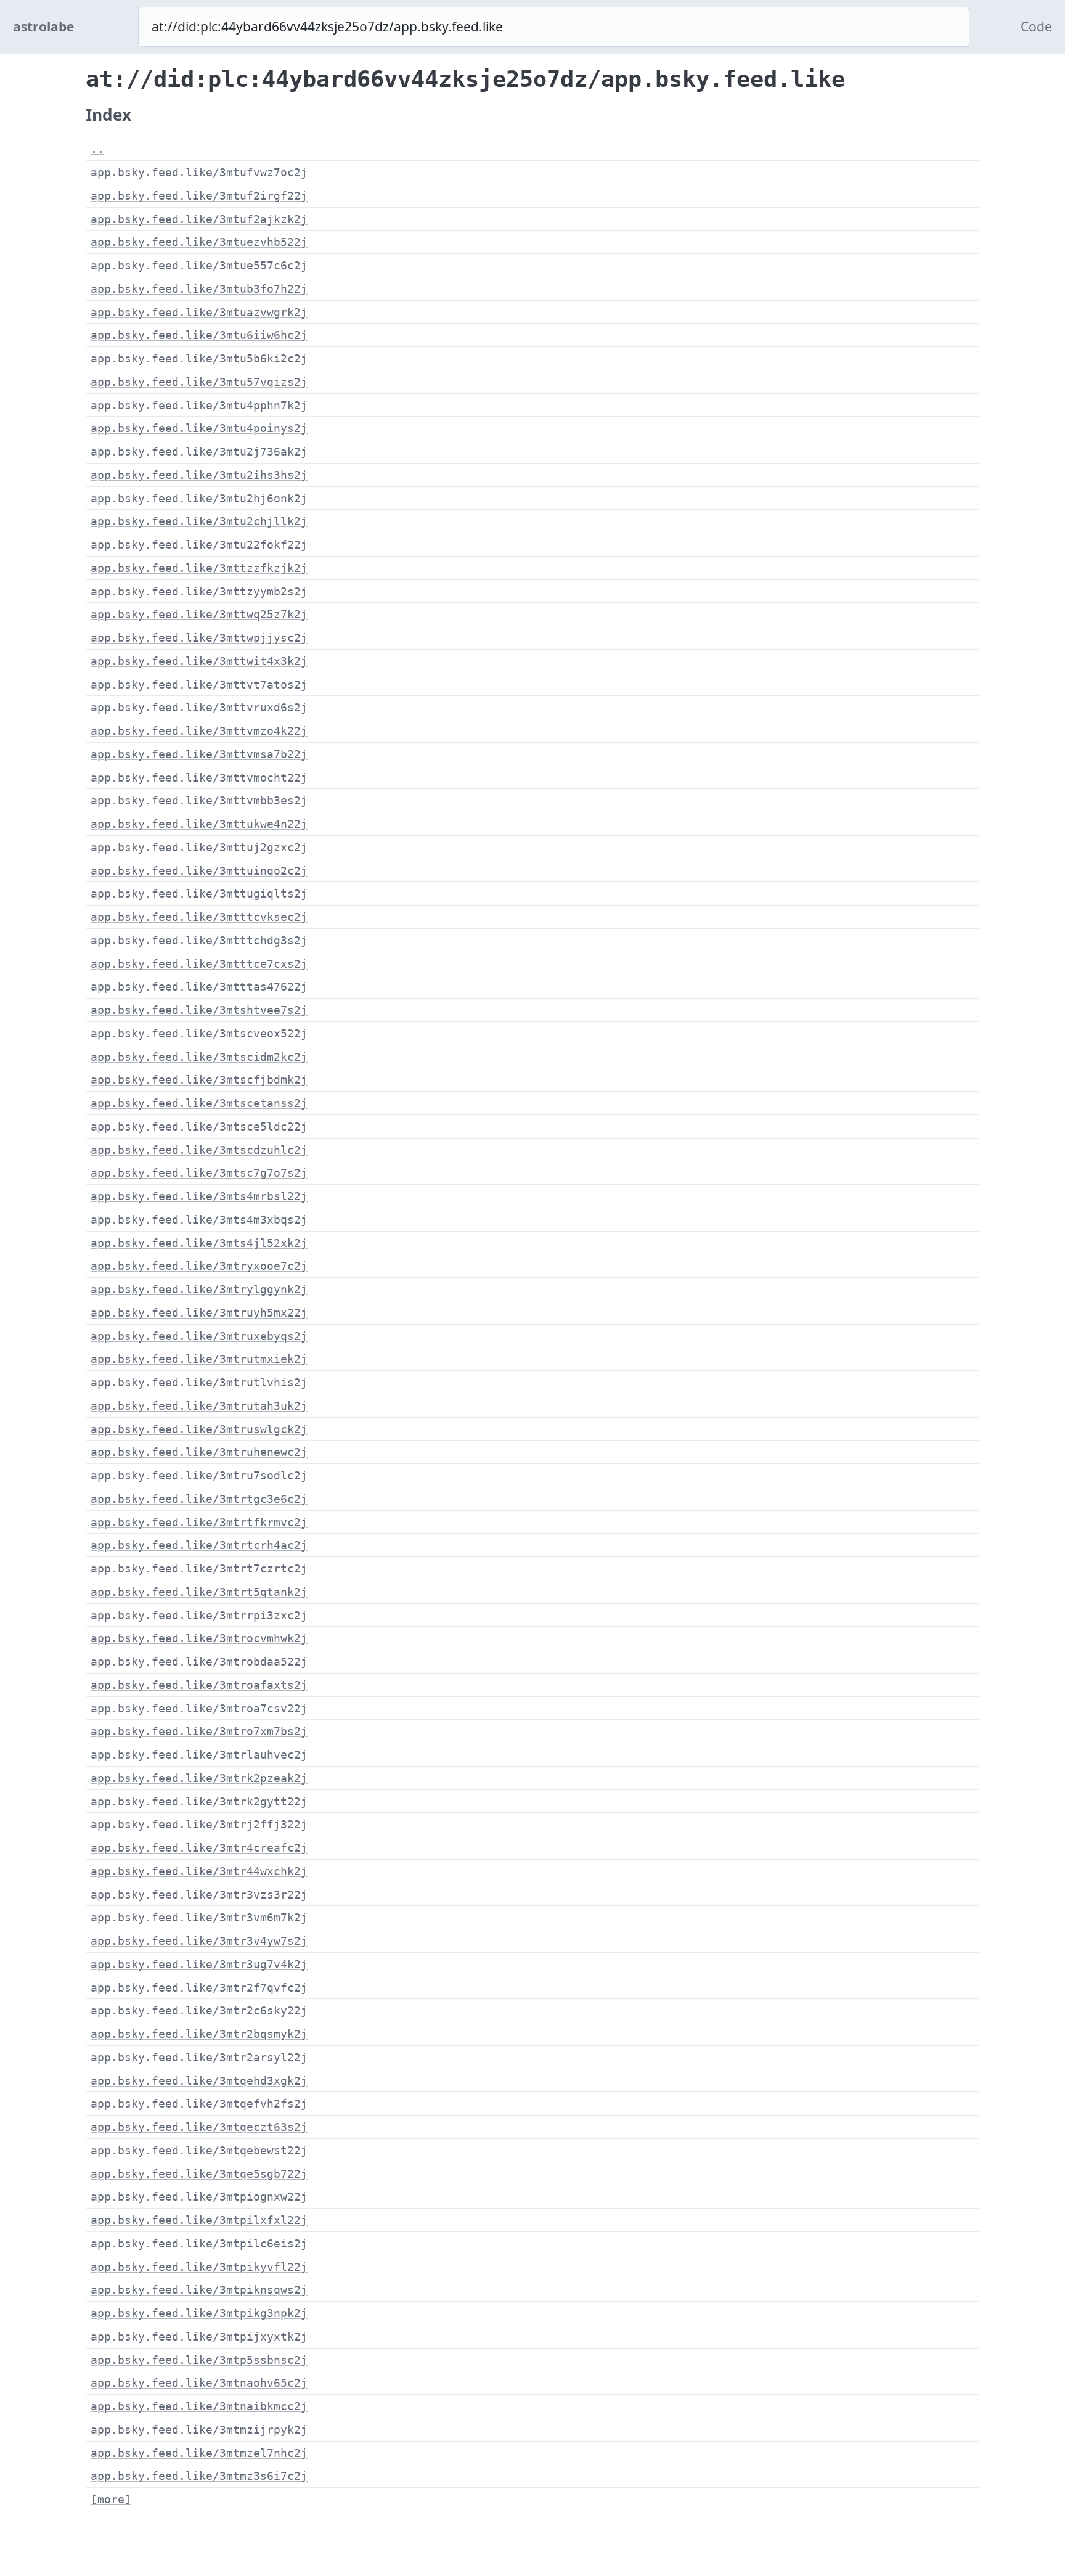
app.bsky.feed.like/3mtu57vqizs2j (199, 382)
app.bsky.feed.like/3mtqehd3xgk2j (199, 2081)
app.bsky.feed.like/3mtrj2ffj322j (199, 1824)
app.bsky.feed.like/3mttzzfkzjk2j (199, 568)
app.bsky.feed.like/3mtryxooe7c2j (199, 1266)
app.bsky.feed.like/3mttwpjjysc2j (199, 638)
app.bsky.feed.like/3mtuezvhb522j (199, 242)
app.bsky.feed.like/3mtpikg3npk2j (199, 2313)
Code (1036, 27)
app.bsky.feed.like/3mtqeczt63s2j (199, 2127)
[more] (111, 2499)
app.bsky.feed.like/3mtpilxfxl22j (199, 2220)
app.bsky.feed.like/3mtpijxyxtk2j (199, 2337)
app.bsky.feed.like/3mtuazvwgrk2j (199, 312)
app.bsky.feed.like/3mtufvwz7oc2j (199, 172)
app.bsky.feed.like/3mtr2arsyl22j (199, 2057)
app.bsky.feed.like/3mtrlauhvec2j (199, 1755)
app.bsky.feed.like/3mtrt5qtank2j (199, 1592)
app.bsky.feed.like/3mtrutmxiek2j (199, 1359)
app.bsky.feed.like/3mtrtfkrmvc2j (199, 1522)
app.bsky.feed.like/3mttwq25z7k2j (199, 614)
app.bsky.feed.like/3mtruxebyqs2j (199, 1336)
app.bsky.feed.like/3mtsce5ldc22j (199, 1126)
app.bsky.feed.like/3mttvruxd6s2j (199, 707)
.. (97, 149)
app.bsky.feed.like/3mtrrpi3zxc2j (199, 1615)
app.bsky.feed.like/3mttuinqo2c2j (199, 871)
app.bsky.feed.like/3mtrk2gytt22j (199, 1801)
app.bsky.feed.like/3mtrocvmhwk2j (199, 1638)
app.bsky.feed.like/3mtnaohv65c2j (199, 2383)
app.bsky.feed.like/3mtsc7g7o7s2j (199, 1173)
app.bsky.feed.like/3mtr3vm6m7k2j (199, 1917)
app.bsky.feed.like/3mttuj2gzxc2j (199, 847)
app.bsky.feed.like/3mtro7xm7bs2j (199, 1731)
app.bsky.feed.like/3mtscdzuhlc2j (199, 1150)
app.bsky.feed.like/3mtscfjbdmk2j (199, 1080)
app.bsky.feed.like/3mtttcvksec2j (199, 917)
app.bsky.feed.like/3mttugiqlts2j (199, 893)
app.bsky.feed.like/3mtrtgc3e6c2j (199, 1499)
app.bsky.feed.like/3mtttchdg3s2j (199, 940)
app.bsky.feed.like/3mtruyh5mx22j (199, 1313)
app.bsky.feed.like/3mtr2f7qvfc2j (199, 1988)
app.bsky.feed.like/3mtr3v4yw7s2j (199, 1941)
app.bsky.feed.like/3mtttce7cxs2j (199, 964)
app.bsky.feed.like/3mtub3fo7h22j (199, 289)
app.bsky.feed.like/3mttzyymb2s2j (199, 591)
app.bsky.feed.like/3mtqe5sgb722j (199, 2174)
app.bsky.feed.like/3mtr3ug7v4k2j (199, 1964)
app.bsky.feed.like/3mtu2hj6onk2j (199, 498)
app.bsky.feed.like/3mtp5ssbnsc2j (199, 2360)
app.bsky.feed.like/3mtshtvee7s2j (199, 1010)
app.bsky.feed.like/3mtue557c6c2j (199, 265)
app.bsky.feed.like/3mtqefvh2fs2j (199, 2104)
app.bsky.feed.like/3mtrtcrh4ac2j (199, 1545)
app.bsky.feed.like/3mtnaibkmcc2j (199, 2406)
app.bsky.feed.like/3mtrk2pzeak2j (199, 1778)
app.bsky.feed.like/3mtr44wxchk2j (199, 1871)
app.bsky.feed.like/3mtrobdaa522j (199, 1662)
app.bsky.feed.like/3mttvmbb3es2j (199, 800)
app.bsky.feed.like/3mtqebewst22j (199, 2150)
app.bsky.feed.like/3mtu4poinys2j (199, 428)
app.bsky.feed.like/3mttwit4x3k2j (199, 661)
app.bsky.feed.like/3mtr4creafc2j (199, 1848)
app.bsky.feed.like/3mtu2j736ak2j (199, 452)
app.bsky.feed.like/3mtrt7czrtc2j (199, 1568)
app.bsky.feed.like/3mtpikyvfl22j (199, 2267)
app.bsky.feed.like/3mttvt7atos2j (199, 685)
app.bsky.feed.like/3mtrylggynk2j (199, 1289)
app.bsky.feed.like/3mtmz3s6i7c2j (199, 2476)
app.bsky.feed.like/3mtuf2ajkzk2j (199, 219)
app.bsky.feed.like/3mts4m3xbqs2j (199, 1220)
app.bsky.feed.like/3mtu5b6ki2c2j (199, 358)
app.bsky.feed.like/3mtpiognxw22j (199, 2197)
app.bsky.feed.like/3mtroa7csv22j (199, 1708)
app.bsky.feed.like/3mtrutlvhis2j (199, 1382)
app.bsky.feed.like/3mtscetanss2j (199, 1103)
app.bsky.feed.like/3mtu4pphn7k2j (199, 405)
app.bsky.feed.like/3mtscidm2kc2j (199, 1057)
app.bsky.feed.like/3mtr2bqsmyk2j (199, 2034)
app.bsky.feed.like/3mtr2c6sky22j (199, 2010)
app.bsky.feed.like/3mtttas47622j (199, 987)
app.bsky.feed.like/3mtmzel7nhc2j (199, 2453)
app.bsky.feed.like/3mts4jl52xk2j (199, 1243)
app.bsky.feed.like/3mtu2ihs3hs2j (199, 475)
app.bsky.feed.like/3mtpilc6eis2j (199, 2243)
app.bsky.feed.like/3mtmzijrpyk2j (199, 2430)
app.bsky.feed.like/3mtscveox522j (199, 1033)
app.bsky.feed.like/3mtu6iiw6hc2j (199, 335)
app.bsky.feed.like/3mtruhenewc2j (199, 1452)
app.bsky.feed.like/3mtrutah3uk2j (199, 1406)
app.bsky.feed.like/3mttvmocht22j (199, 778)
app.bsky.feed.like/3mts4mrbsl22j (199, 1196)
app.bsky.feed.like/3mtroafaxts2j (199, 1685)
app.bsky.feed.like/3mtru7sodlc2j (199, 1475)
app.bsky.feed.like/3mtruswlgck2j (199, 1429)
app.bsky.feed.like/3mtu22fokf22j (199, 545)
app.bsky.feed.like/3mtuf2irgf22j (199, 196)
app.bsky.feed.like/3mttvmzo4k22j (199, 731)
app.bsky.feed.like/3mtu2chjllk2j (199, 521)
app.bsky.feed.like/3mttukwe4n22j (199, 824)
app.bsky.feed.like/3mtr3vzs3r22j (199, 1895)
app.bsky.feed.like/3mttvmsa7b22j (199, 754)
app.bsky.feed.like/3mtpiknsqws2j (199, 2290)
